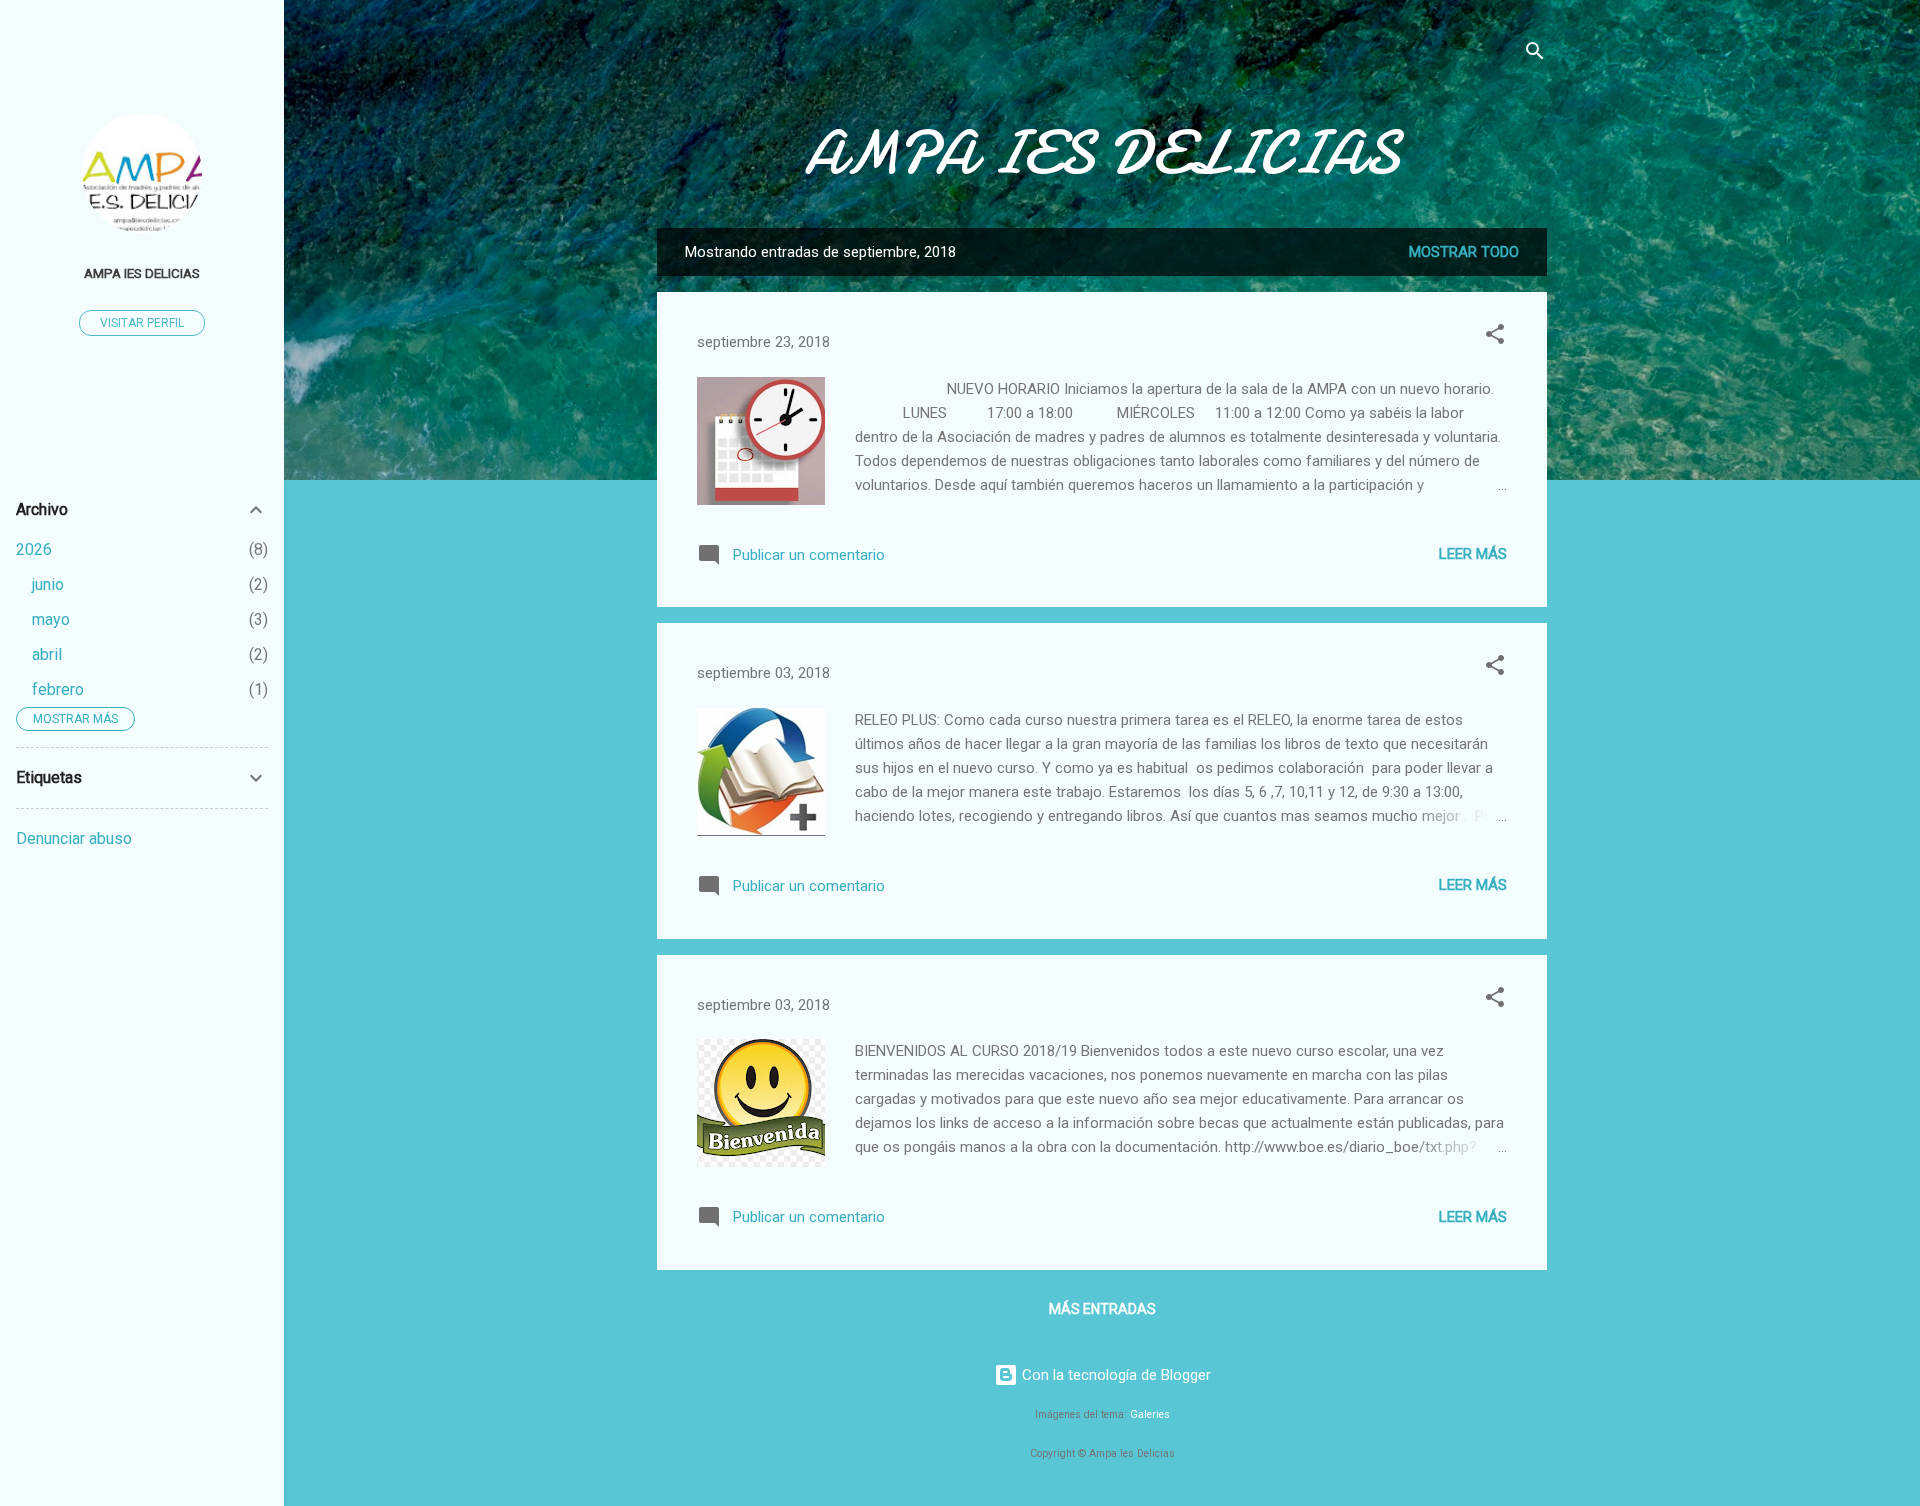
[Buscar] (1535, 54)
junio (48, 584)
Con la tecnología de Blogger (1114, 1375)
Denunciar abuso (74, 838)
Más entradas (1102, 1309)
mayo (51, 619)
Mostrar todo (1464, 252)
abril (47, 654)
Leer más (1473, 554)
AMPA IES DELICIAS (1102, 153)
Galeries (1150, 1414)
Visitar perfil (142, 323)
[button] (1495, 337)
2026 (34, 549)
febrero (58, 689)
